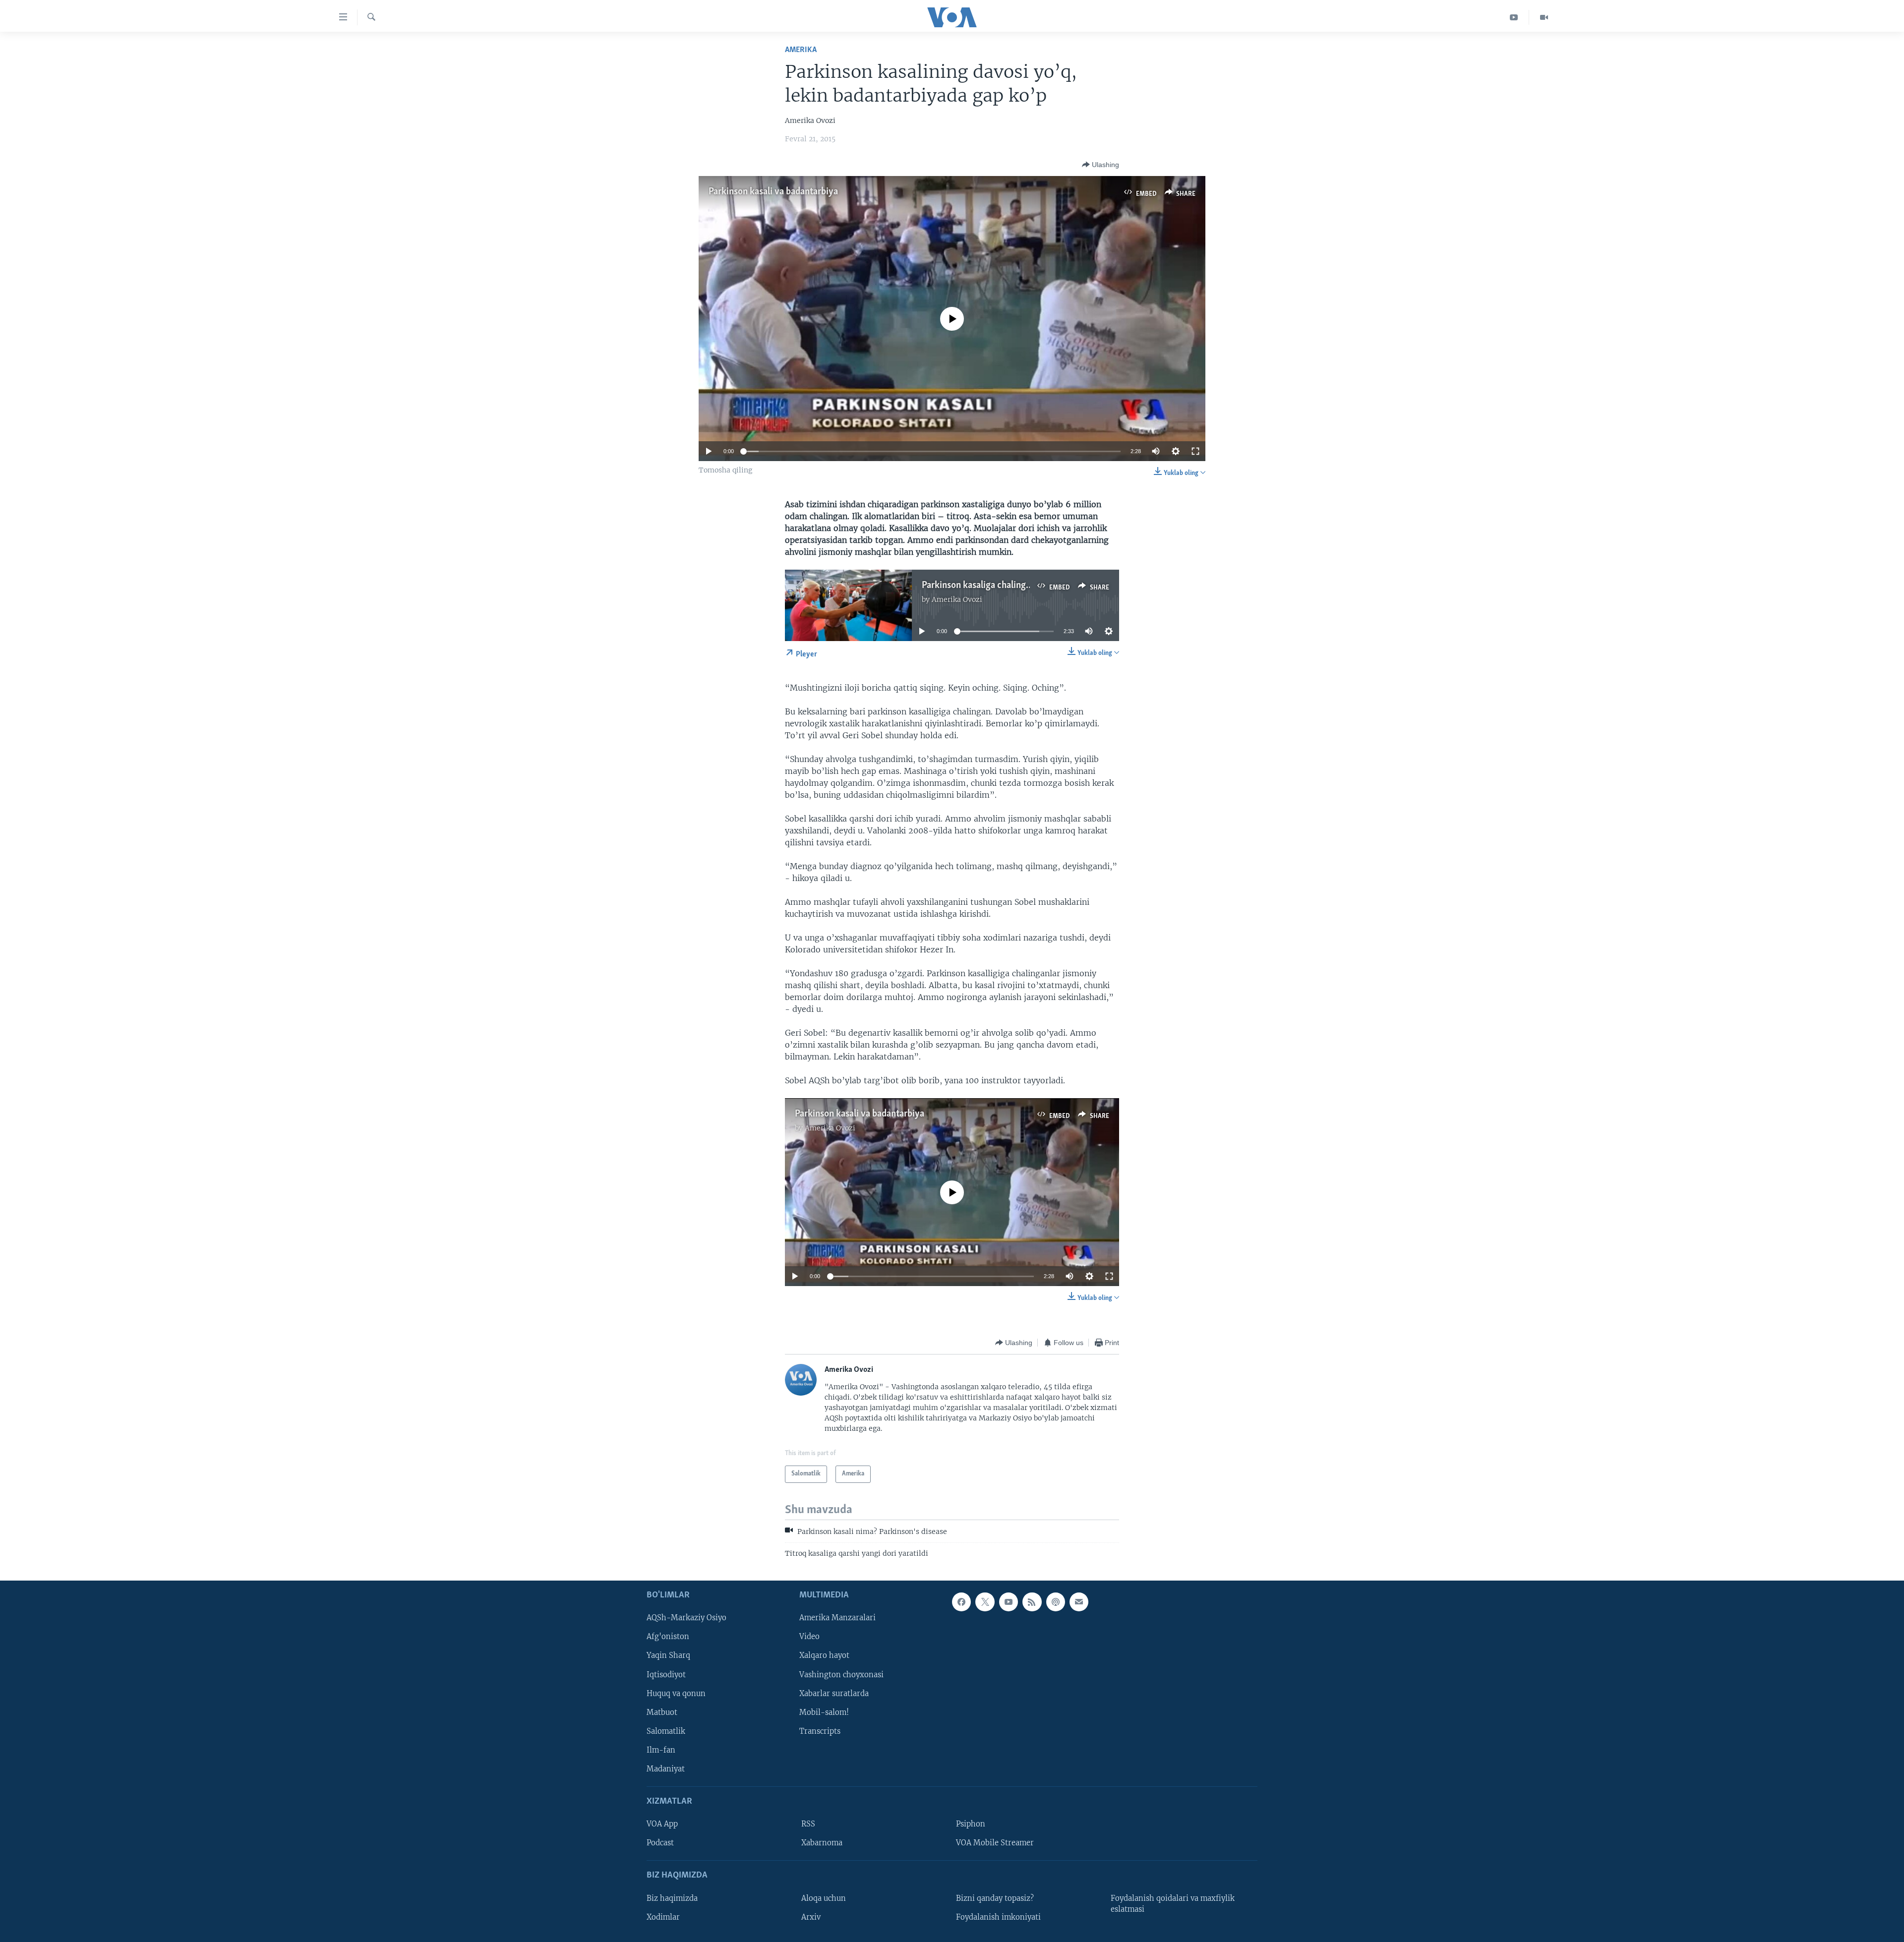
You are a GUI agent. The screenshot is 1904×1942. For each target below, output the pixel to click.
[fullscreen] (1195, 451)
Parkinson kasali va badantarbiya (773, 192)
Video (809, 1637)
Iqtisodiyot (666, 1674)
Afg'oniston (668, 1637)
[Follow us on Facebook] (961, 1602)
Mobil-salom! (824, 1712)
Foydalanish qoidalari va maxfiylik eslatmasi (1173, 1903)
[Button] (1101, 165)
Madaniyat (666, 1768)
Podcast (660, 1843)
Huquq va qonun (676, 1693)
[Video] (1544, 17)
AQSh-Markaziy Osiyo (686, 1618)
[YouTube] (1514, 17)
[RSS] (1032, 1602)
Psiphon (971, 1824)
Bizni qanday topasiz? (995, 1898)
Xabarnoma (822, 1843)
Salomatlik (666, 1731)
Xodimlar (663, 1917)
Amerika (801, 50)
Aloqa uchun (824, 1898)
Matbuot (662, 1712)
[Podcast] (1056, 1602)
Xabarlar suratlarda (834, 1693)
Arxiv (811, 1917)
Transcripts (820, 1731)
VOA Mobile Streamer (995, 1843)
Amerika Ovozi (957, 599)
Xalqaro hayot (824, 1655)
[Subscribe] (1079, 1602)
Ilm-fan (661, 1750)
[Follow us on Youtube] (1009, 1602)
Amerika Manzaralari (837, 1618)
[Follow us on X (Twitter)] (985, 1602)
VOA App (662, 1824)
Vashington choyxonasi (841, 1674)
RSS (808, 1824)
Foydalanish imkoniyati (998, 1917)
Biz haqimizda (672, 1898)
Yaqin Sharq (668, 1655)
